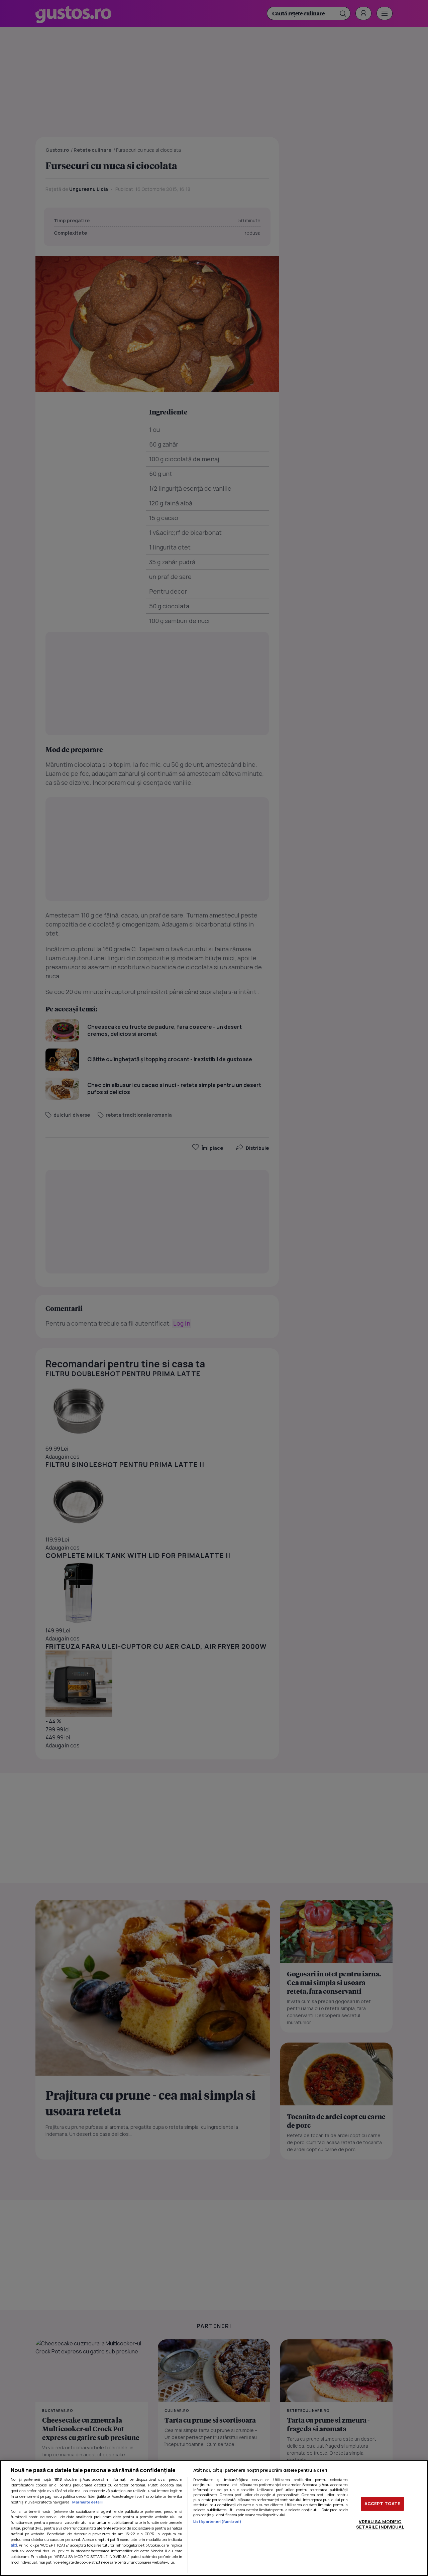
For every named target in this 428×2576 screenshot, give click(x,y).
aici (14, 2545)
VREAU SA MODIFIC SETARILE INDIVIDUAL (380, 2524)
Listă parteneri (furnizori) (217, 2521)
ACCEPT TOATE (383, 2503)
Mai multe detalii (87, 2502)
